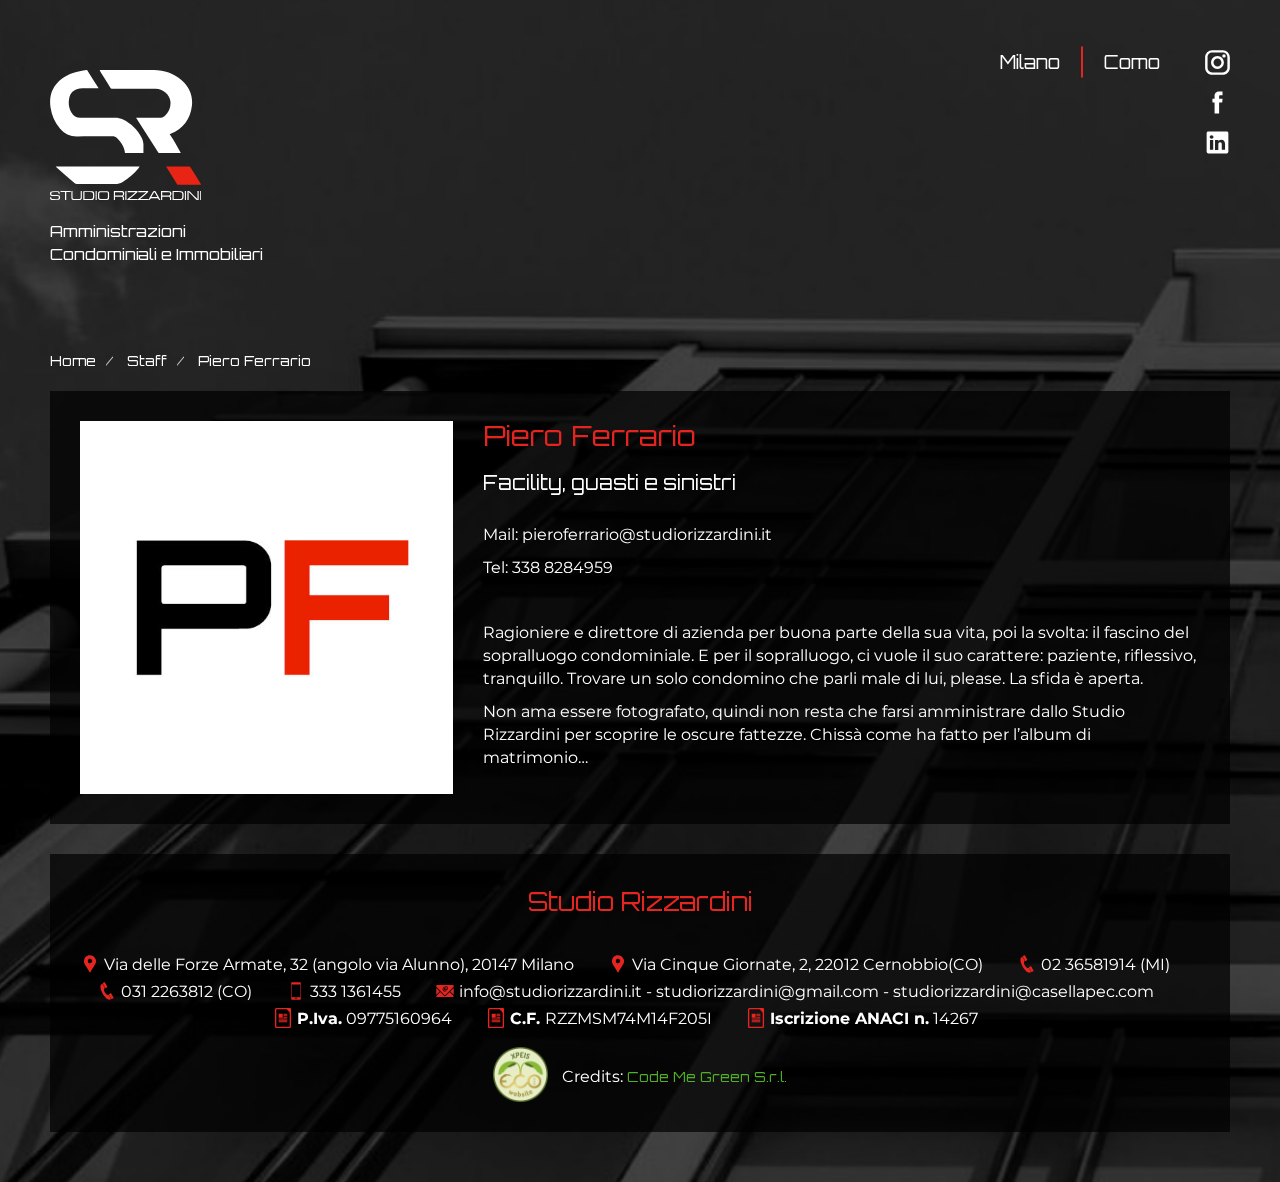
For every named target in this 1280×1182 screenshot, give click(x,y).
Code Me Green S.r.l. (707, 1076)
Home (73, 360)
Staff (147, 360)
